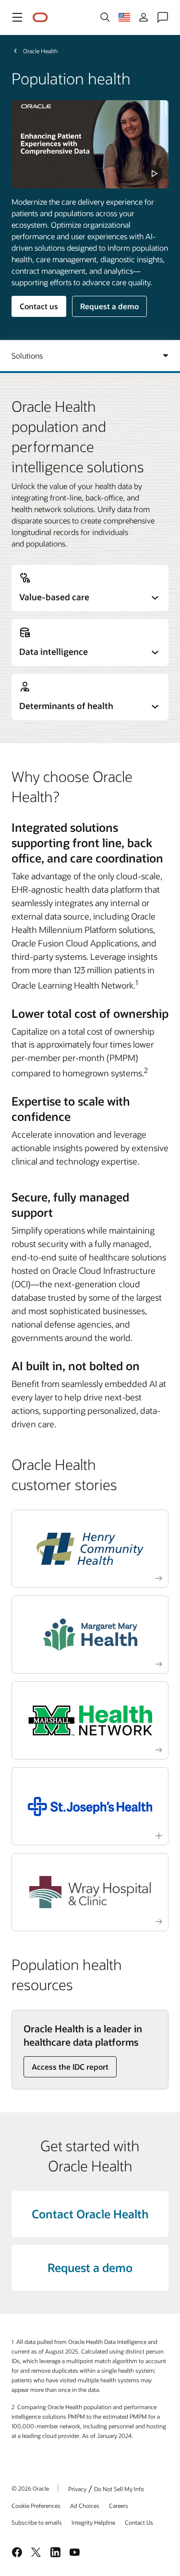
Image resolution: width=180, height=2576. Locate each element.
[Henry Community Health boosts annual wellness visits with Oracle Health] (90, 1549)
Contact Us (139, 2522)
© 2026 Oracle (30, 2488)
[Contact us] (163, 17)
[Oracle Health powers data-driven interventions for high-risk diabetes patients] (90, 1635)
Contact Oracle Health (90, 2214)
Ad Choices (85, 2506)
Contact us (39, 306)
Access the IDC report (70, 2067)
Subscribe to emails (37, 2522)
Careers (119, 2506)
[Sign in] (144, 17)
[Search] (105, 17)
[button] (17, 17)
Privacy (77, 2489)
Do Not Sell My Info (119, 2489)
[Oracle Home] (40, 17)
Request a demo (109, 306)
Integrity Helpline (93, 2522)
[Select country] (124, 17)
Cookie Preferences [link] (36, 2506)
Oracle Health (40, 51)
